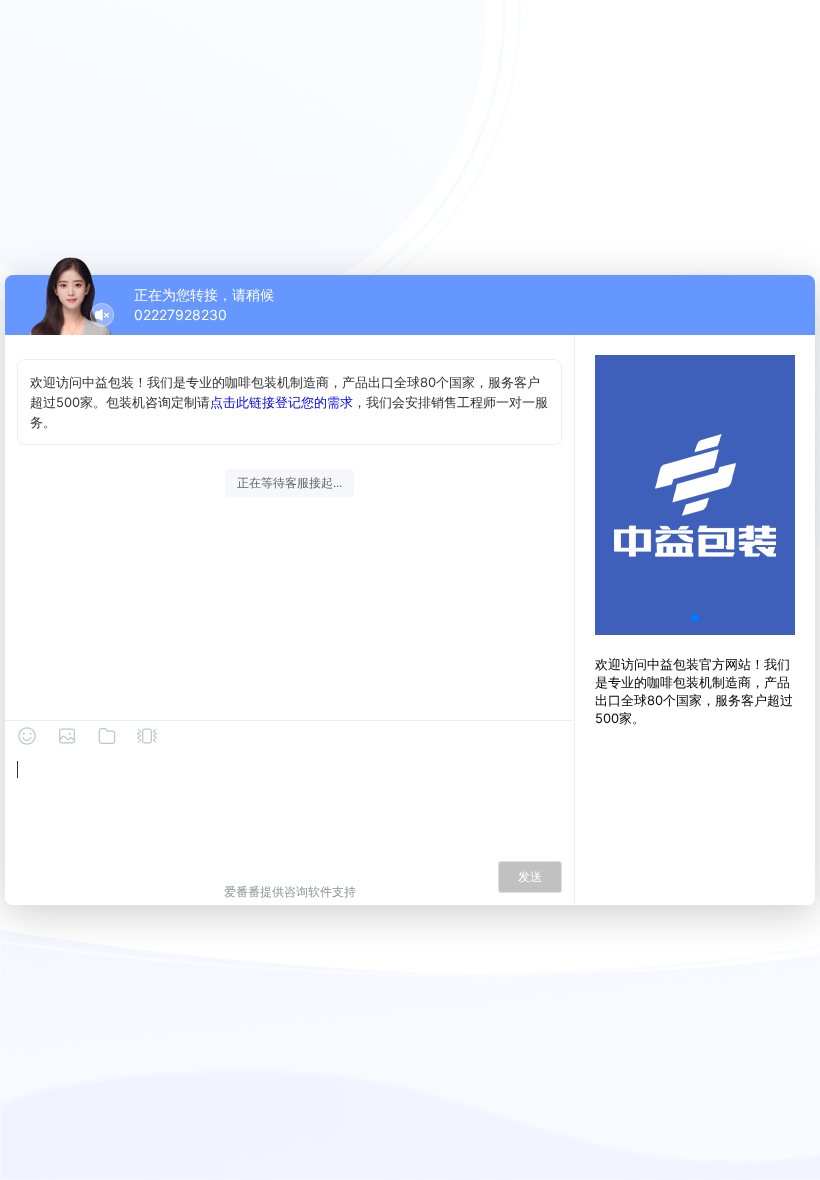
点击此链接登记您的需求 (281, 402)
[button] (695, 618)
